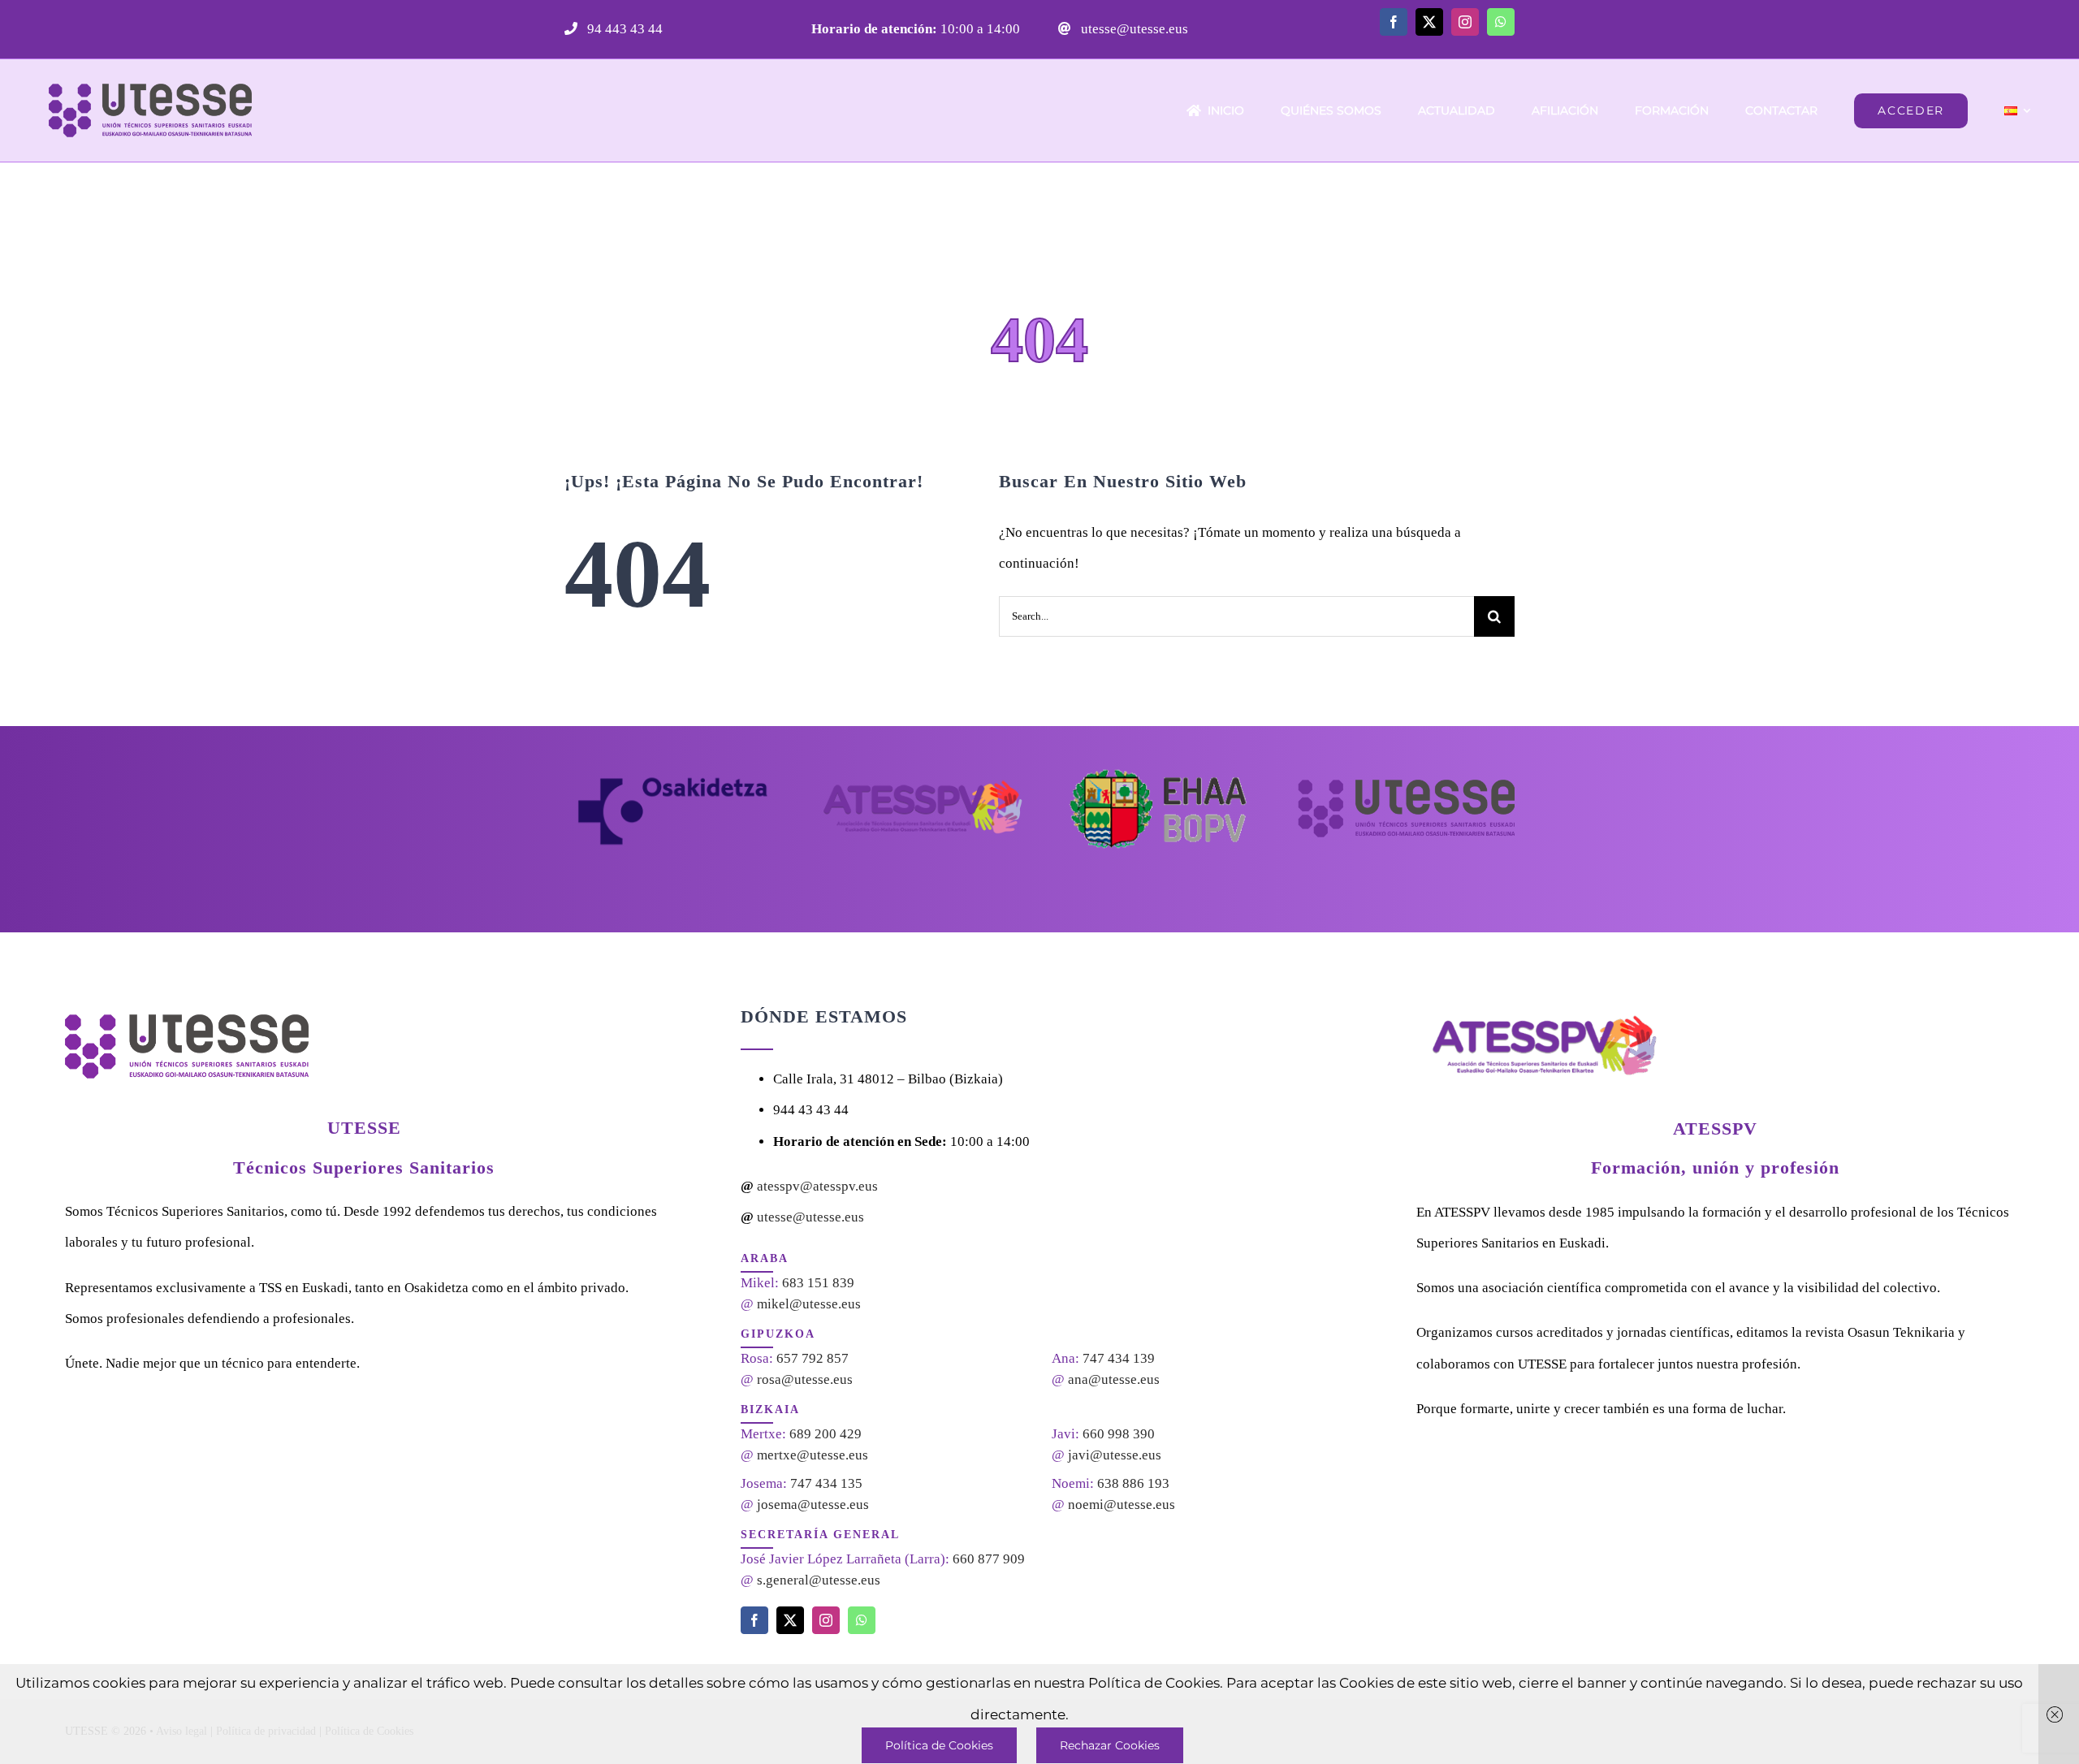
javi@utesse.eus (1115, 1455)
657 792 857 (813, 1358)
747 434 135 (826, 1483)
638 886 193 (1133, 1483)
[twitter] (1429, 22)
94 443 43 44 (623, 29)
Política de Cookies (939, 1745)
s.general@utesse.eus (819, 1580)
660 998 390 (1119, 1434)
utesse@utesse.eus (1133, 29)
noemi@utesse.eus (1122, 1505)
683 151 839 (818, 1283)
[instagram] (1465, 22)
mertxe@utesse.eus (813, 1455)
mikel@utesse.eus (809, 1304)
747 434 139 (1119, 1358)
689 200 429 (826, 1434)
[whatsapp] (1501, 22)
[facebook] (1394, 22)
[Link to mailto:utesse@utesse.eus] (1065, 28)
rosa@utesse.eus (805, 1379)
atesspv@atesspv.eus (817, 1186)
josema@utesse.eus (813, 1505)
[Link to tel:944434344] (571, 28)
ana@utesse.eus (1114, 1379)
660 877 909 (989, 1559)
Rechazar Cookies (1110, 1745)
